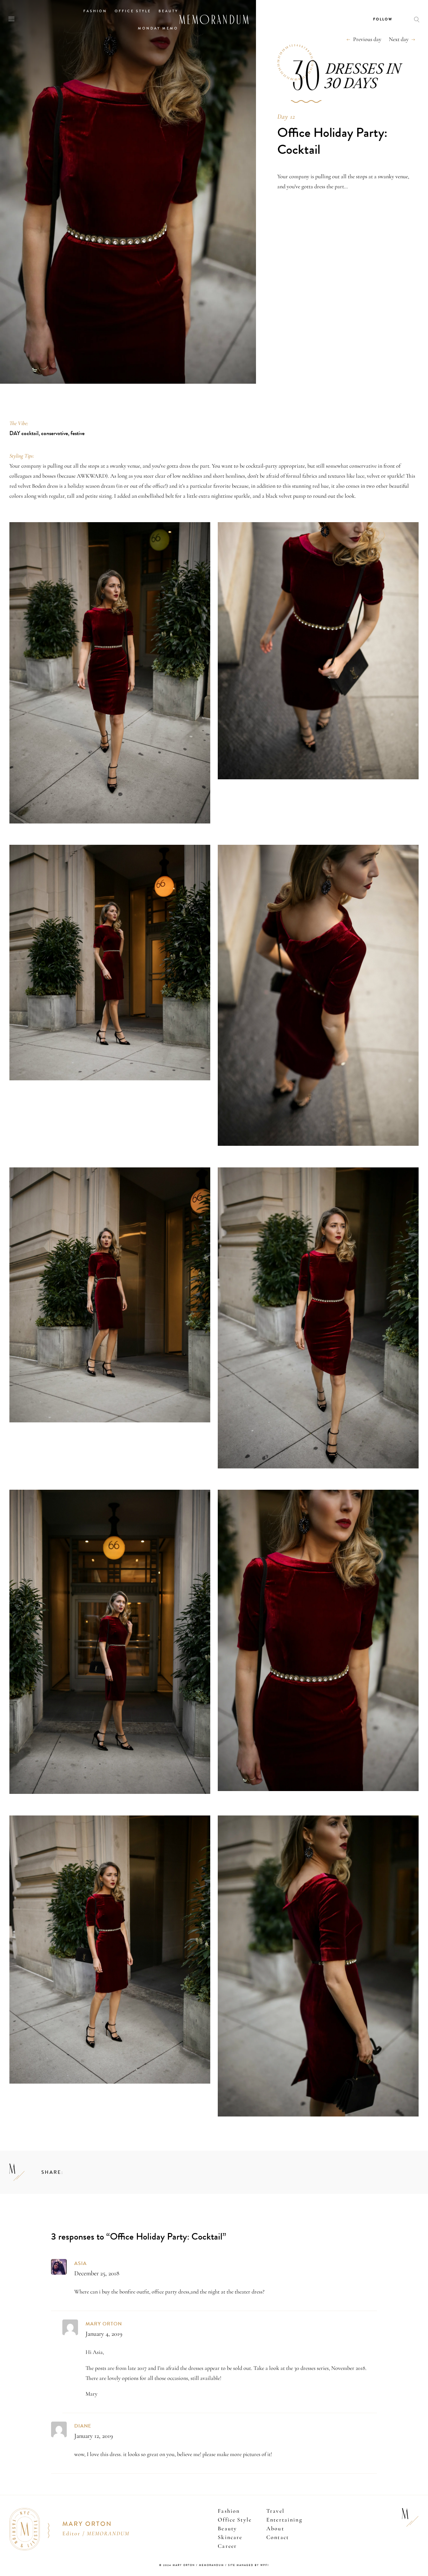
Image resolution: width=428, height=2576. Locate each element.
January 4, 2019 (104, 2334)
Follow (383, 19)
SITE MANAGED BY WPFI (248, 2565)
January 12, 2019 (94, 2436)
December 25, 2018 (97, 2273)
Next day (399, 39)
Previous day (367, 39)
